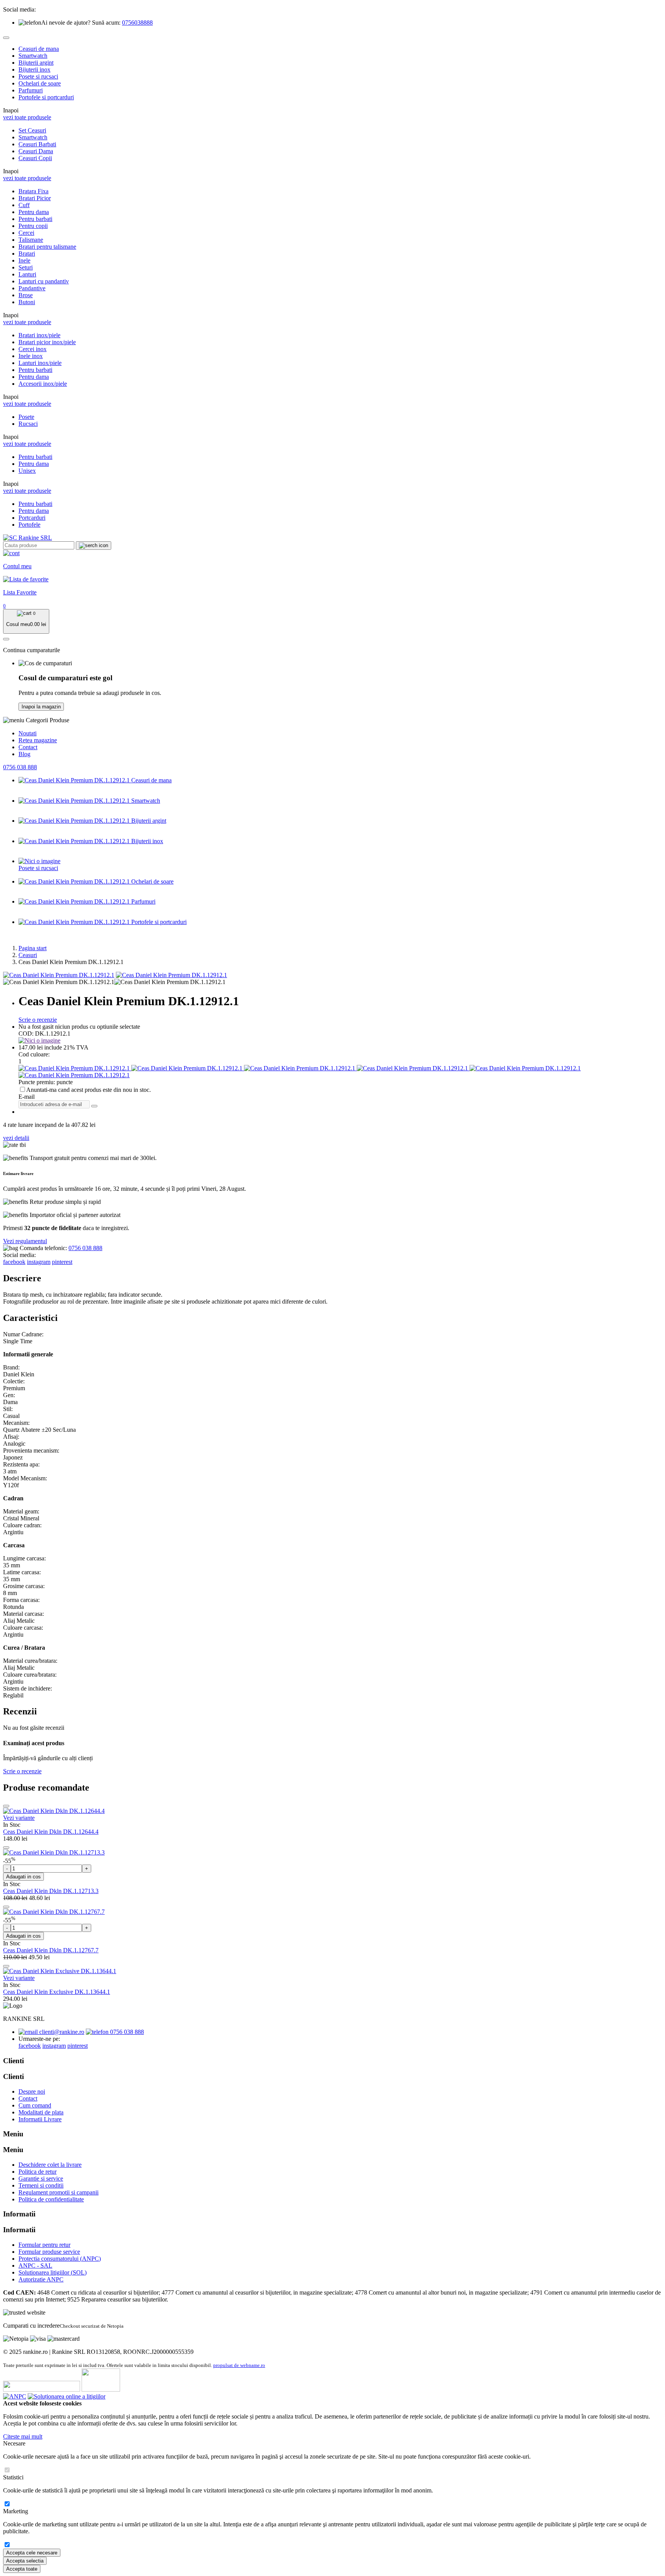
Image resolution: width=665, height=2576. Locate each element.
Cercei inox (33, 349)
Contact (28, 747)
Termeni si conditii (41, 2185)
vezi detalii (16, 1138)
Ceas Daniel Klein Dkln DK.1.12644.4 (51, 1832)
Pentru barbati (35, 219)
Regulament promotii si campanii (58, 2192)
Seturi (26, 267)
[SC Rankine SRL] (28, 538)
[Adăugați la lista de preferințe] (6, 1806)
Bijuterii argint (36, 63)
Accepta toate (22, 2569)
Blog (24, 754)
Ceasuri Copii (35, 158)
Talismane (31, 240)
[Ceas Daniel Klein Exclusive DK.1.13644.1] (60, 1971)
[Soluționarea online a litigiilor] (67, 2396)
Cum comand (35, 2105)
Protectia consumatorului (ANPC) (60, 2259)
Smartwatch (33, 56)
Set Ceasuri (32, 130)
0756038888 (137, 23)
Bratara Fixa (33, 191)
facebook (14, 1262)
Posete (26, 417)
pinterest (62, 1262)
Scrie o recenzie (38, 1020)
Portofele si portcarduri (46, 97)
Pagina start (33, 948)
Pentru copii (33, 226)
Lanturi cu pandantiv (44, 281)
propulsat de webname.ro (239, 2365)
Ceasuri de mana (39, 49)
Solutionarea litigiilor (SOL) (53, 2272)
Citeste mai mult (23, 2436)
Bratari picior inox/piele (47, 342)
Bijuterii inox (34, 69)
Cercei (26, 233)
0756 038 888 (20, 767)
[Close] (6, 38)
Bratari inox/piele (39, 335)
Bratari (27, 254)
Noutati (28, 733)
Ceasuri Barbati (37, 144)
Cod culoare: (34, 1054)
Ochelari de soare (40, 83)
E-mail (27, 1097)
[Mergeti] (94, 1106)
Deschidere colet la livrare (50, 2165)
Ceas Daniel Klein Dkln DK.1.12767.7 (51, 1950)
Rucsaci (28, 424)
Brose (26, 295)
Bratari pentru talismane (47, 247)
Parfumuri (31, 90)
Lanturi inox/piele (40, 363)
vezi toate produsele (27, 117)
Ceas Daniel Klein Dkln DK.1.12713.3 (51, 1891)
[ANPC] (15, 2396)
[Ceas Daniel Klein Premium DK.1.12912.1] (59, 975)
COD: (26, 1034)
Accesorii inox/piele (43, 384)
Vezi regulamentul (25, 1241)
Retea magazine (38, 740)
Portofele (29, 525)
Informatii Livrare (40, 2119)
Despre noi (32, 2091)
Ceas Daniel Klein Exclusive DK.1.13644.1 (57, 1992)
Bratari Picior (35, 198)
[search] (94, 546)
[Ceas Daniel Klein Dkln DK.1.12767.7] (54, 1912)
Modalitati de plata (41, 2112)
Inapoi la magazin (41, 707)
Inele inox (31, 356)
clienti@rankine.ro (61, 2032)
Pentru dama (34, 212)
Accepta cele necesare (32, 2553)
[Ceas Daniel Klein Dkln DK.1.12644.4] (54, 1811)
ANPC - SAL (35, 2266)
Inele (24, 260)
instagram (39, 1262)
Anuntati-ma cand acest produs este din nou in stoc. (89, 1090)
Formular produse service (49, 2252)
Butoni (27, 302)
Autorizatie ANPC (41, 2279)
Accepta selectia (25, 2561)
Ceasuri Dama (36, 151)
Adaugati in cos (23, 1877)
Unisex (27, 471)
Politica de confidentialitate (51, 2199)
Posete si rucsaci (38, 76)
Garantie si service (41, 2178)
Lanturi (27, 274)
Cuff (24, 205)
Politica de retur (38, 2172)
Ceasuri (28, 955)
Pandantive (32, 288)
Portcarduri (32, 518)
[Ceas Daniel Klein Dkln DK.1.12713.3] (54, 1852)
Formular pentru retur (44, 2245)
